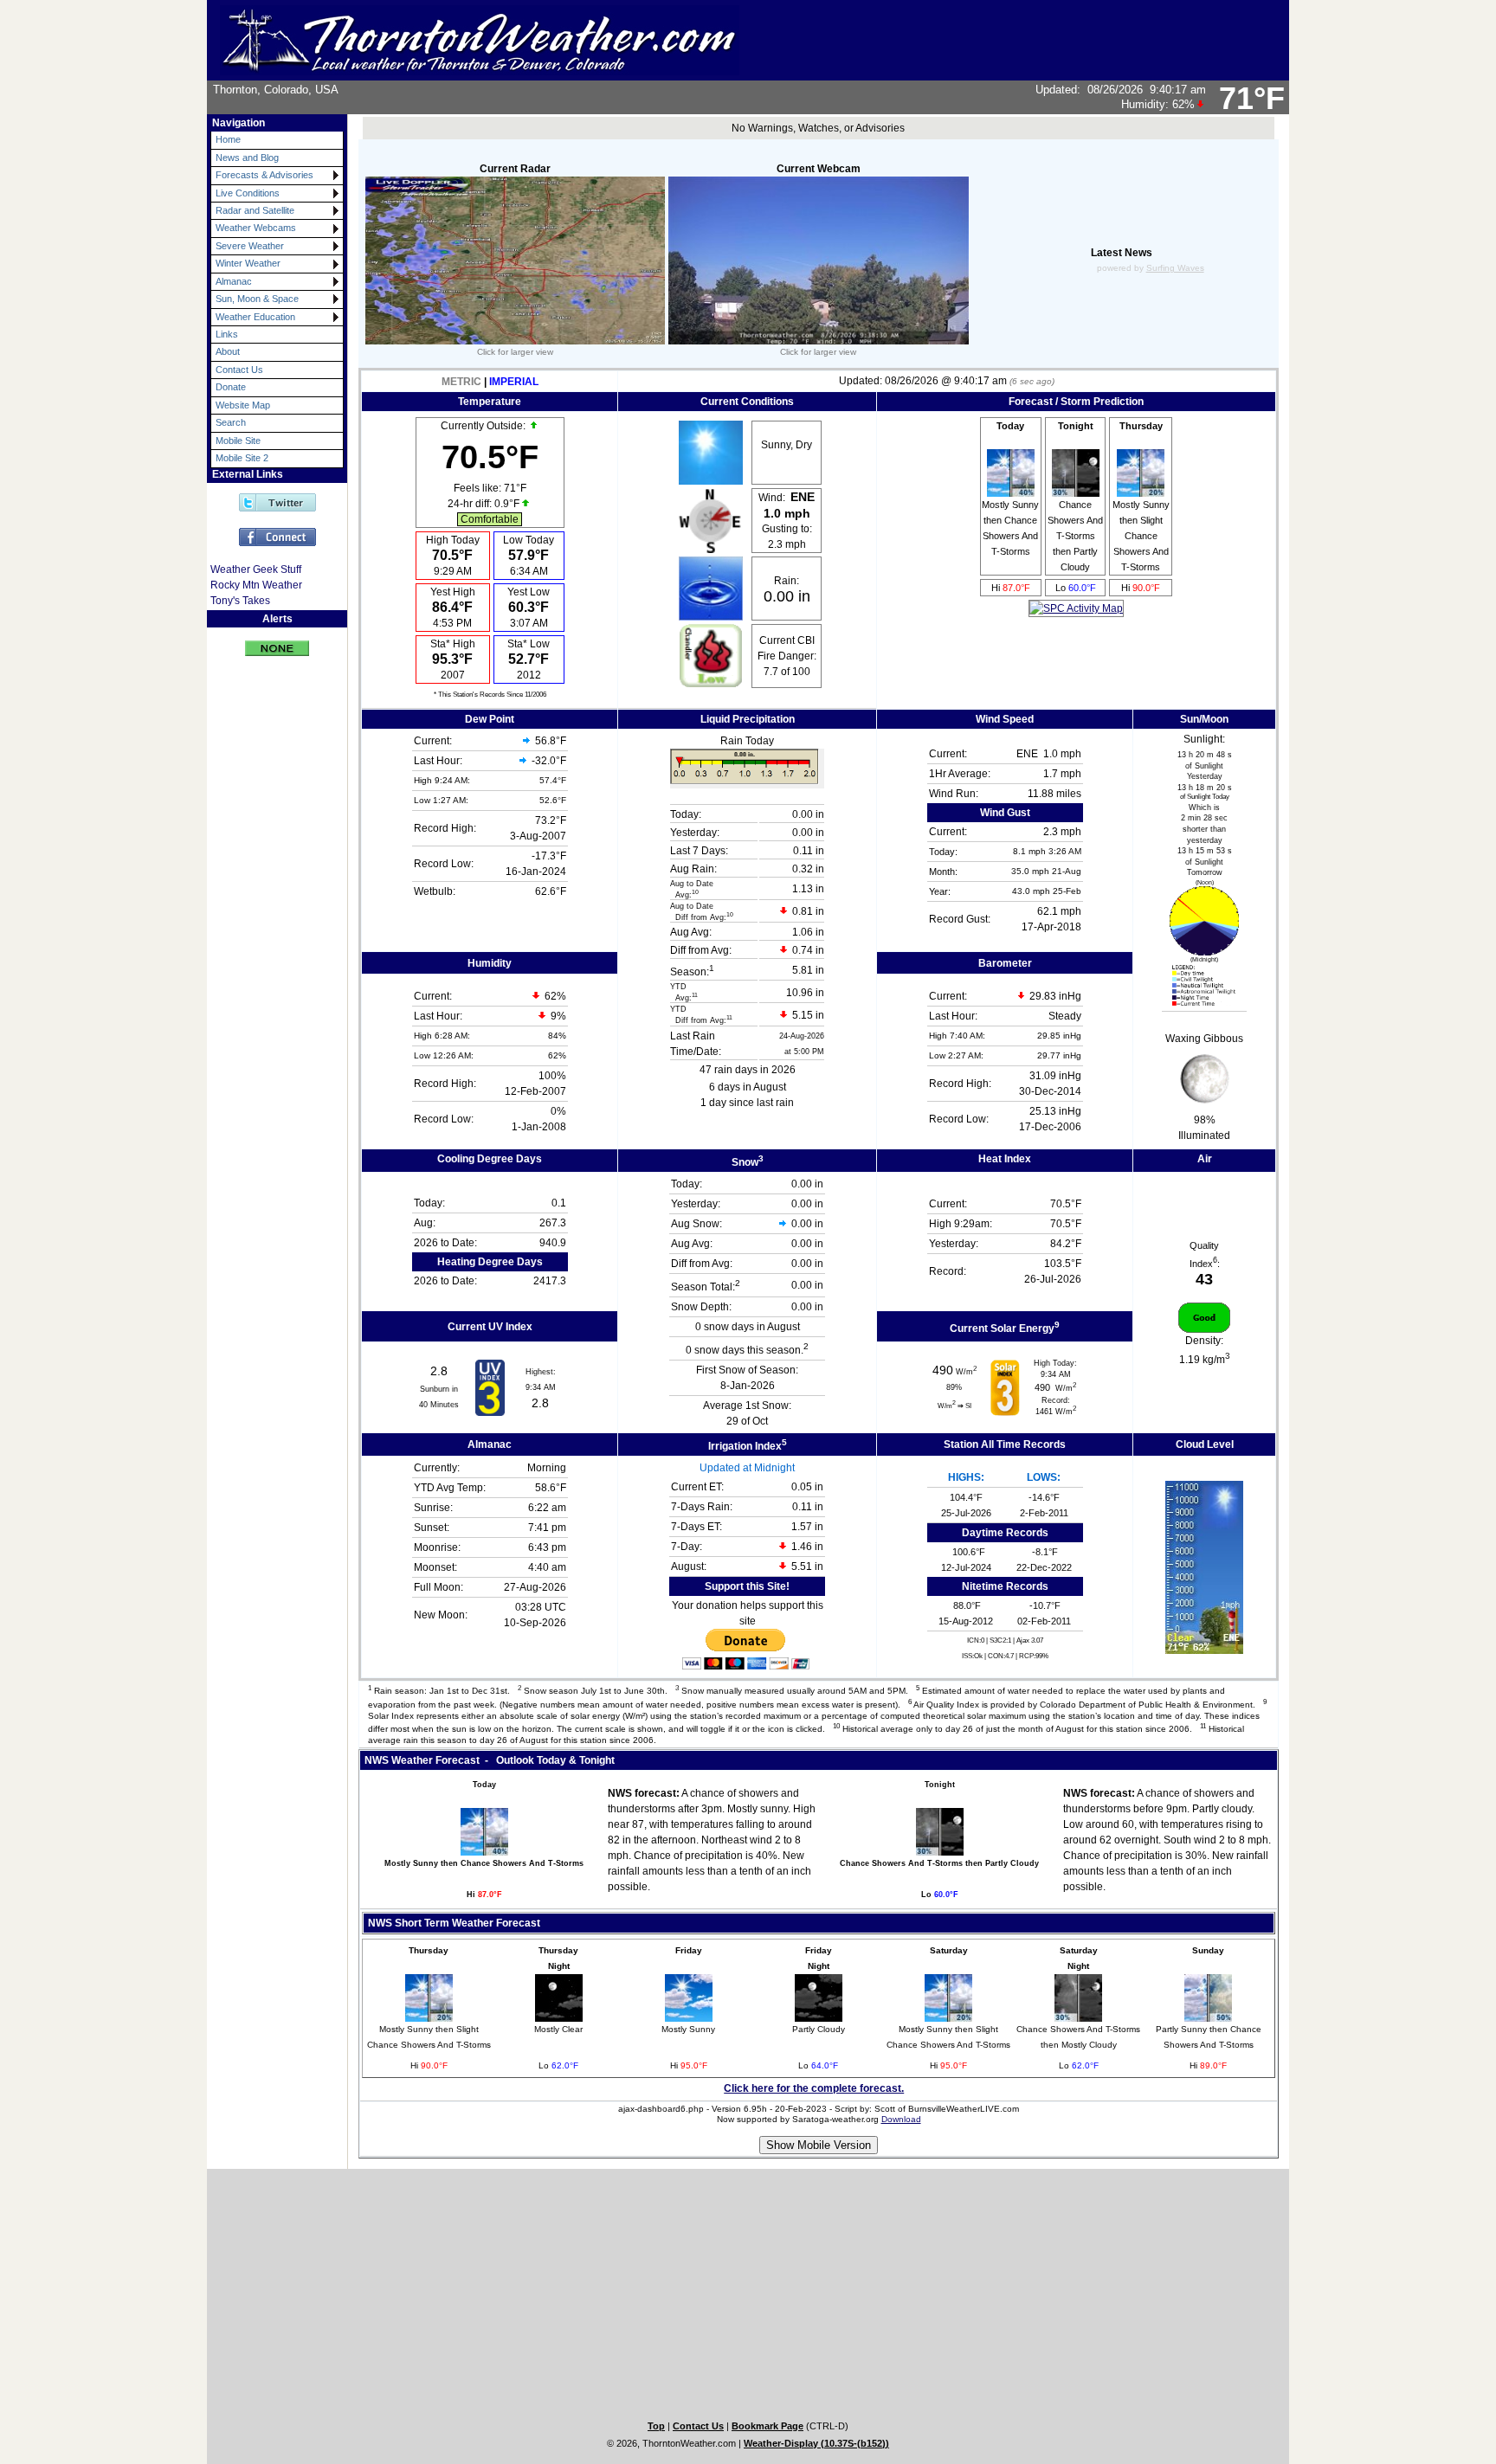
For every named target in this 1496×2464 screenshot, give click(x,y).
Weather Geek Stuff (256, 569)
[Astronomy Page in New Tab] (1204, 952)
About (228, 351)
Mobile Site (238, 441)
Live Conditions (248, 193)
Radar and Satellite (255, 210)
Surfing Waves (1175, 268)
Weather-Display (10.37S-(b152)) (816, 2443)
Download (901, 2119)
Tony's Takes (240, 601)
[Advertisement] (265, 931)
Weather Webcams (256, 228)
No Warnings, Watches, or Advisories (818, 128)
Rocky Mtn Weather (256, 585)
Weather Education (255, 317)
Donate (231, 387)
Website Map (243, 405)
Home (228, 139)
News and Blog (247, 158)
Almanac (234, 281)
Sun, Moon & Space (257, 299)
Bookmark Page (767, 2426)
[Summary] (277, 642)
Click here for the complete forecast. (814, 2088)
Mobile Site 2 (242, 458)
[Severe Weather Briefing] (1076, 608)
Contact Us (239, 370)
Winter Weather (248, 263)
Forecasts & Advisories (264, 175)
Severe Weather (250, 246)
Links (227, 334)
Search (231, 422)
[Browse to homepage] (480, 68)
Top (656, 2426)
